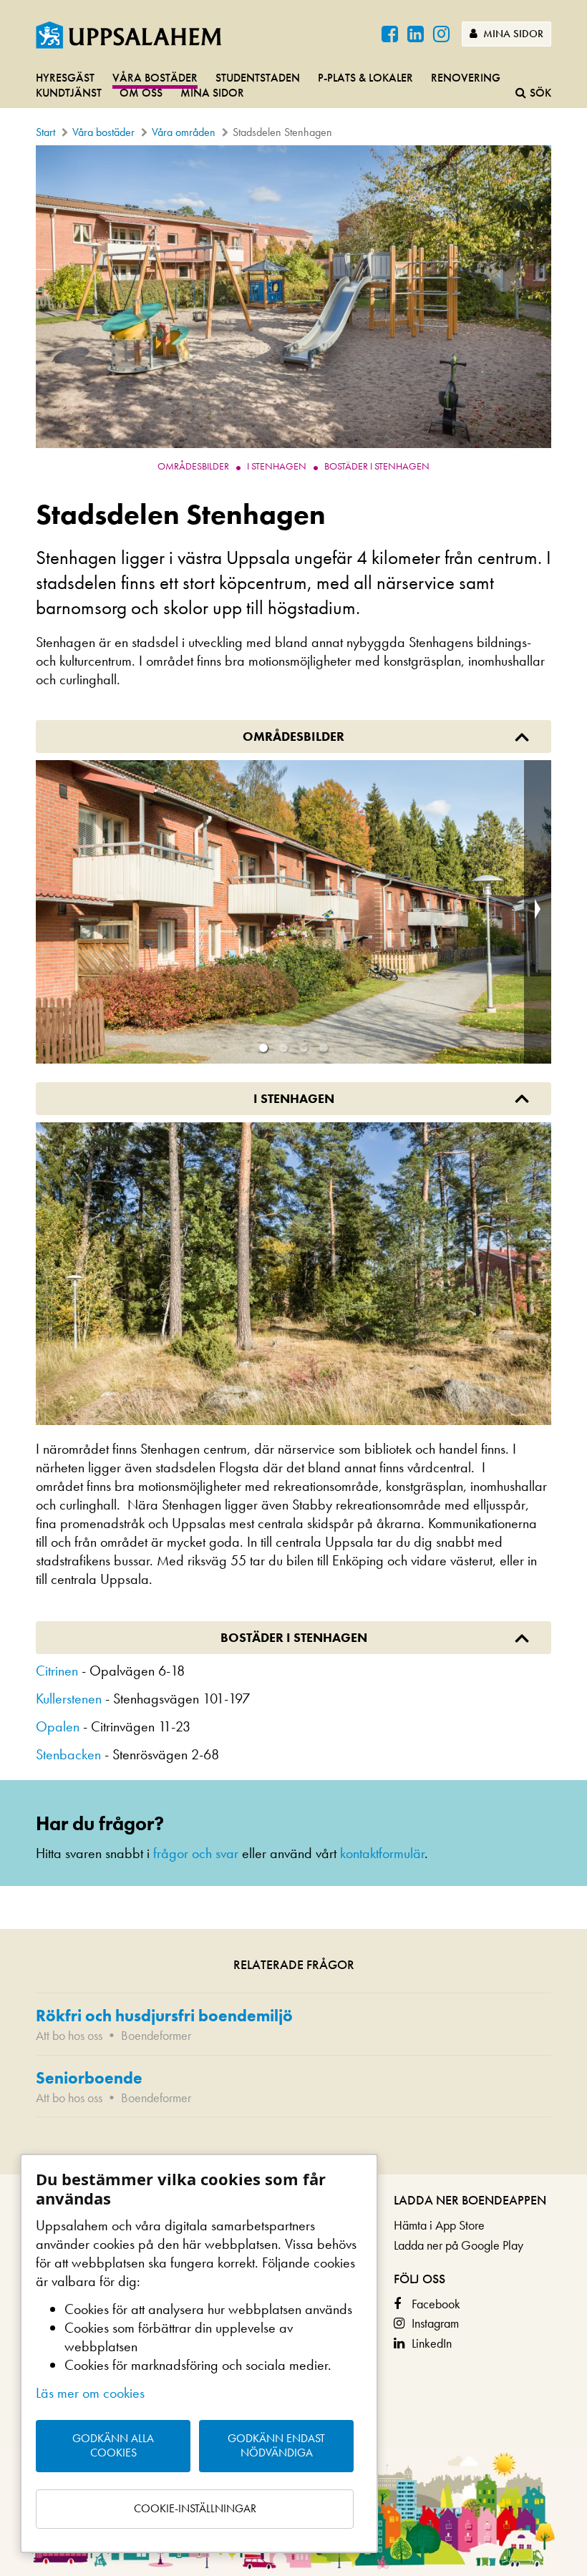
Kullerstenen (69, 1698)
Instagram (435, 2323)
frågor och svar (196, 1853)
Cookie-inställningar (195, 2508)
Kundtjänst (69, 93)
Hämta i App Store (439, 2225)
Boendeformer (156, 2035)
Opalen (58, 1726)
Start (45, 132)
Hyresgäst (65, 78)
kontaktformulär (382, 1853)
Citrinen (57, 1671)
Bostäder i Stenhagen (377, 466)
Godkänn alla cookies (113, 2446)
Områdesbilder (193, 466)
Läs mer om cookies (90, 2393)
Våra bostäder (155, 78)
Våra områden (184, 132)
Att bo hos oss (69, 2035)
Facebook (436, 2304)
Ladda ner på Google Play (459, 2245)
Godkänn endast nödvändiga (276, 2446)
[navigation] (293, 86)
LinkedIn (432, 2343)
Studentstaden (258, 78)
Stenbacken (68, 1754)
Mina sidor (512, 34)
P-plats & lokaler (365, 78)
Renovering (466, 78)
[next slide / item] (538, 912)
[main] (293, 1160)
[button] (263, 1048)
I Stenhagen (277, 466)
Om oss (141, 93)
